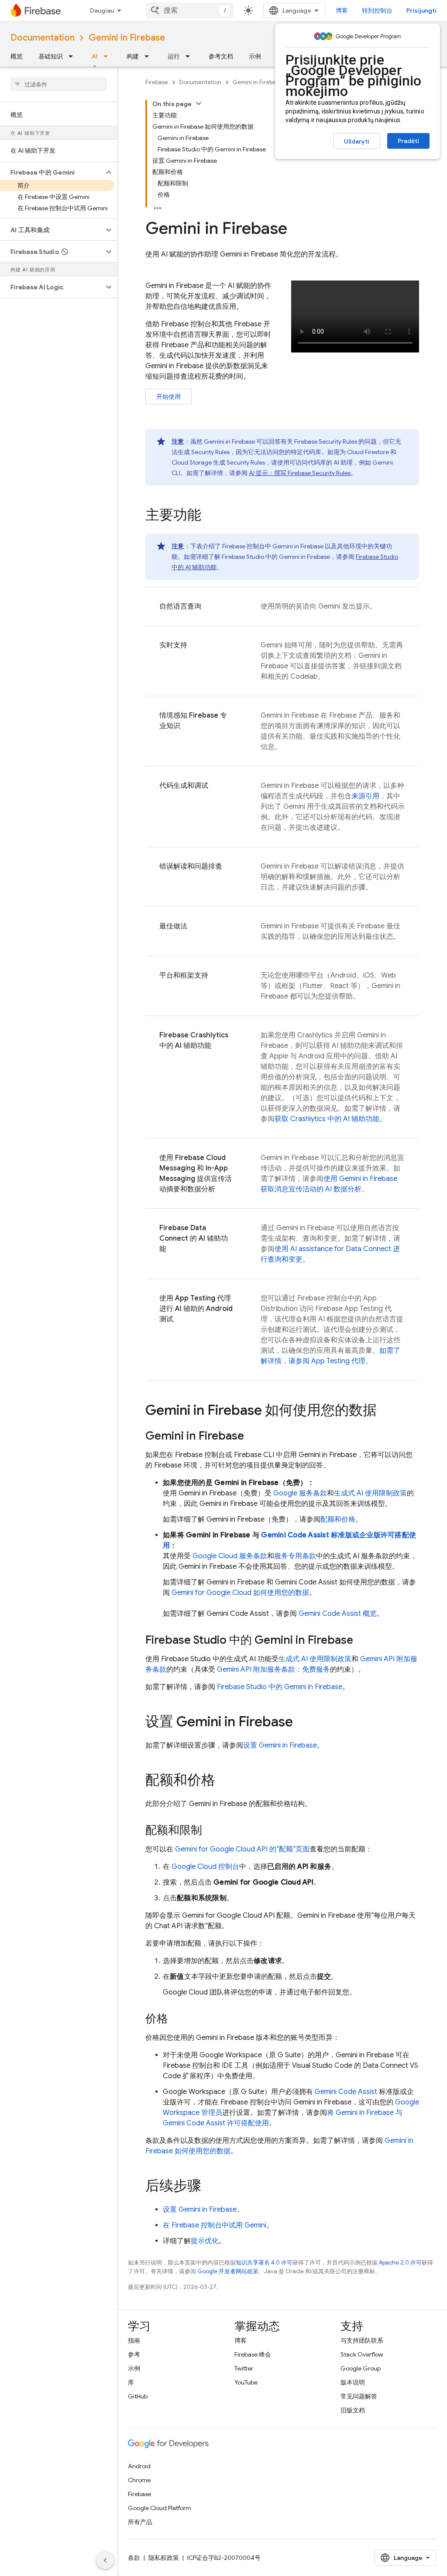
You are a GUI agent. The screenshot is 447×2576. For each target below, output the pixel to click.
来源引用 (365, 796)
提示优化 (205, 2241)
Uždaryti (357, 141)
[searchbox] (59, 84)
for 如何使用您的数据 (240, 1593)
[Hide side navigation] (105, 2560)
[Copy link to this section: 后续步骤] (210, 2187)
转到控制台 (377, 10)
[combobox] (190, 10)
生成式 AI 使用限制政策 (370, 1493)
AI (95, 56)
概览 (17, 56)
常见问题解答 (359, 2396)
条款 (134, 2558)
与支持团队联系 (362, 2340)
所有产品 (140, 2522)
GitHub (138, 2396)
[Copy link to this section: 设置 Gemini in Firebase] (302, 1723)
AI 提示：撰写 (300, 473)
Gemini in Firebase (127, 38)
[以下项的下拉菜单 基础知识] (73, 56)
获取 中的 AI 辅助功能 (327, 1119)
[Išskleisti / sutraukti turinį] (199, 103)
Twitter (244, 2368)
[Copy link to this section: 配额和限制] (211, 1831)
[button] (52, 172)
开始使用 (168, 397)
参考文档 (221, 56)
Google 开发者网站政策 (228, 2271)
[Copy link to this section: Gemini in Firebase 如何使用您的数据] (385, 1411)
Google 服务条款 (300, 1493)
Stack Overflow (362, 2354)
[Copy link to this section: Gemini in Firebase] (253, 1437)
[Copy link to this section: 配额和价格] (224, 1781)
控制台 (205, 1867)
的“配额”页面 (242, 1849)
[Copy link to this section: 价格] (177, 2019)
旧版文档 (353, 2410)
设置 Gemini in (280, 1745)
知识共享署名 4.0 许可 (264, 2263)
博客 (342, 10)
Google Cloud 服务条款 (230, 1556)
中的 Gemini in (280, 1687)
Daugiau (102, 10)
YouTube (246, 2382)
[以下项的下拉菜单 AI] (108, 56)
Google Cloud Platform (160, 2508)
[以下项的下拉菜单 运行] (190, 56)
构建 (133, 56)
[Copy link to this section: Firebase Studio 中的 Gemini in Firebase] (362, 1641)
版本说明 (353, 2382)
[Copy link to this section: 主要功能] (210, 516)
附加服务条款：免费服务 (273, 1669)
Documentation (43, 38)
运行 (174, 56)
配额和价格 (338, 1519)
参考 (134, 2354)
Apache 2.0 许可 (400, 2263)
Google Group (361, 2368)
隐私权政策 (164, 2558)
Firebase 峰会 (253, 2354)
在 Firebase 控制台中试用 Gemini (215, 2225)
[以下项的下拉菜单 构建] (149, 56)
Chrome (139, 2480)
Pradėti (408, 141)
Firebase (157, 82)
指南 (134, 2340)
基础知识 (51, 56)
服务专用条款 (295, 1556)
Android (139, 2466)
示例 (255, 56)
